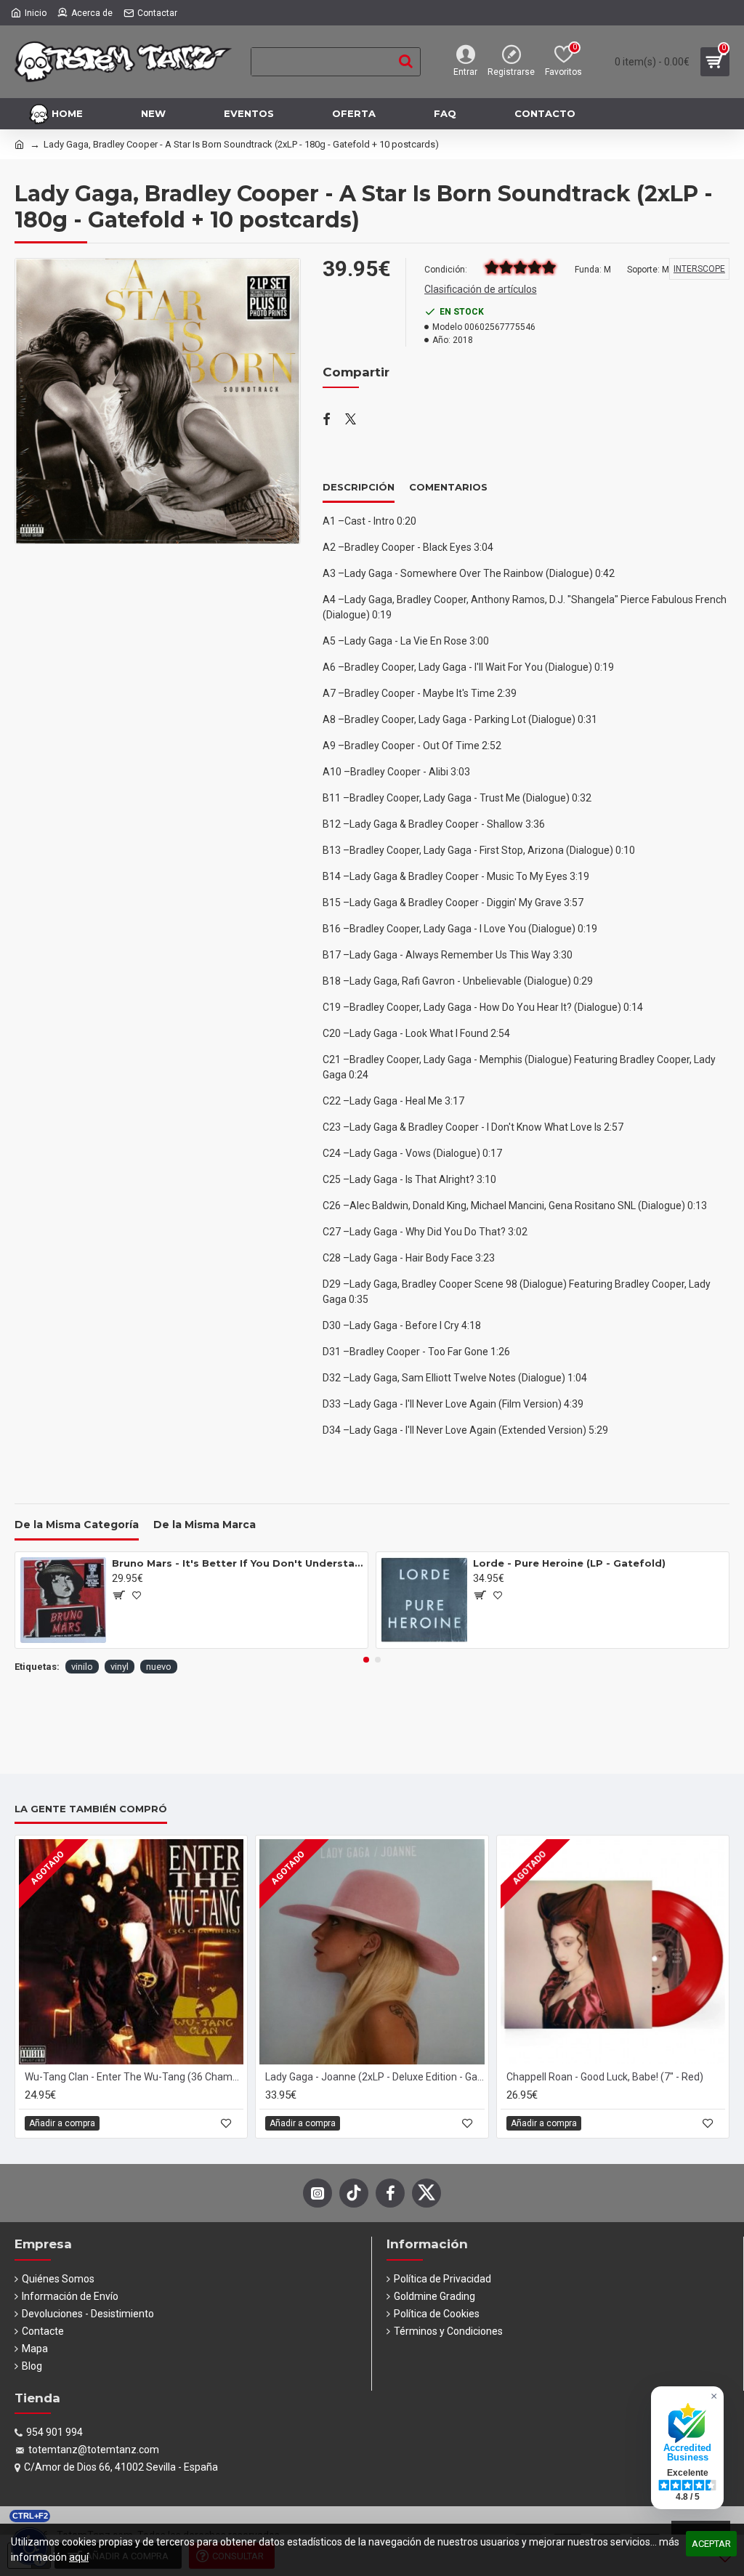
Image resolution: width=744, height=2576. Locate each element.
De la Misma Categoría (77, 1525)
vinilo (82, 1667)
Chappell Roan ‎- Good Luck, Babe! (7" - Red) (605, 2077)
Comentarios (448, 487)
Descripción (359, 487)
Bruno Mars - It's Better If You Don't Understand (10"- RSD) (237, 1563)
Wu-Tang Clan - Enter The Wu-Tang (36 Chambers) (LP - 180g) (134, 2077)
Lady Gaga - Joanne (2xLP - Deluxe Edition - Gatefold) (375, 2077)
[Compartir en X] (351, 420)
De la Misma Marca (205, 1525)
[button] (366, 1660)
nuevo (159, 1667)
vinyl (120, 1667)
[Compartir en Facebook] (327, 420)
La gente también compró (91, 1809)
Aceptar (711, 2544)
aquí (79, 2557)
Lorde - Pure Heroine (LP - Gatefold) (569, 1563)
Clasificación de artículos (481, 289)
